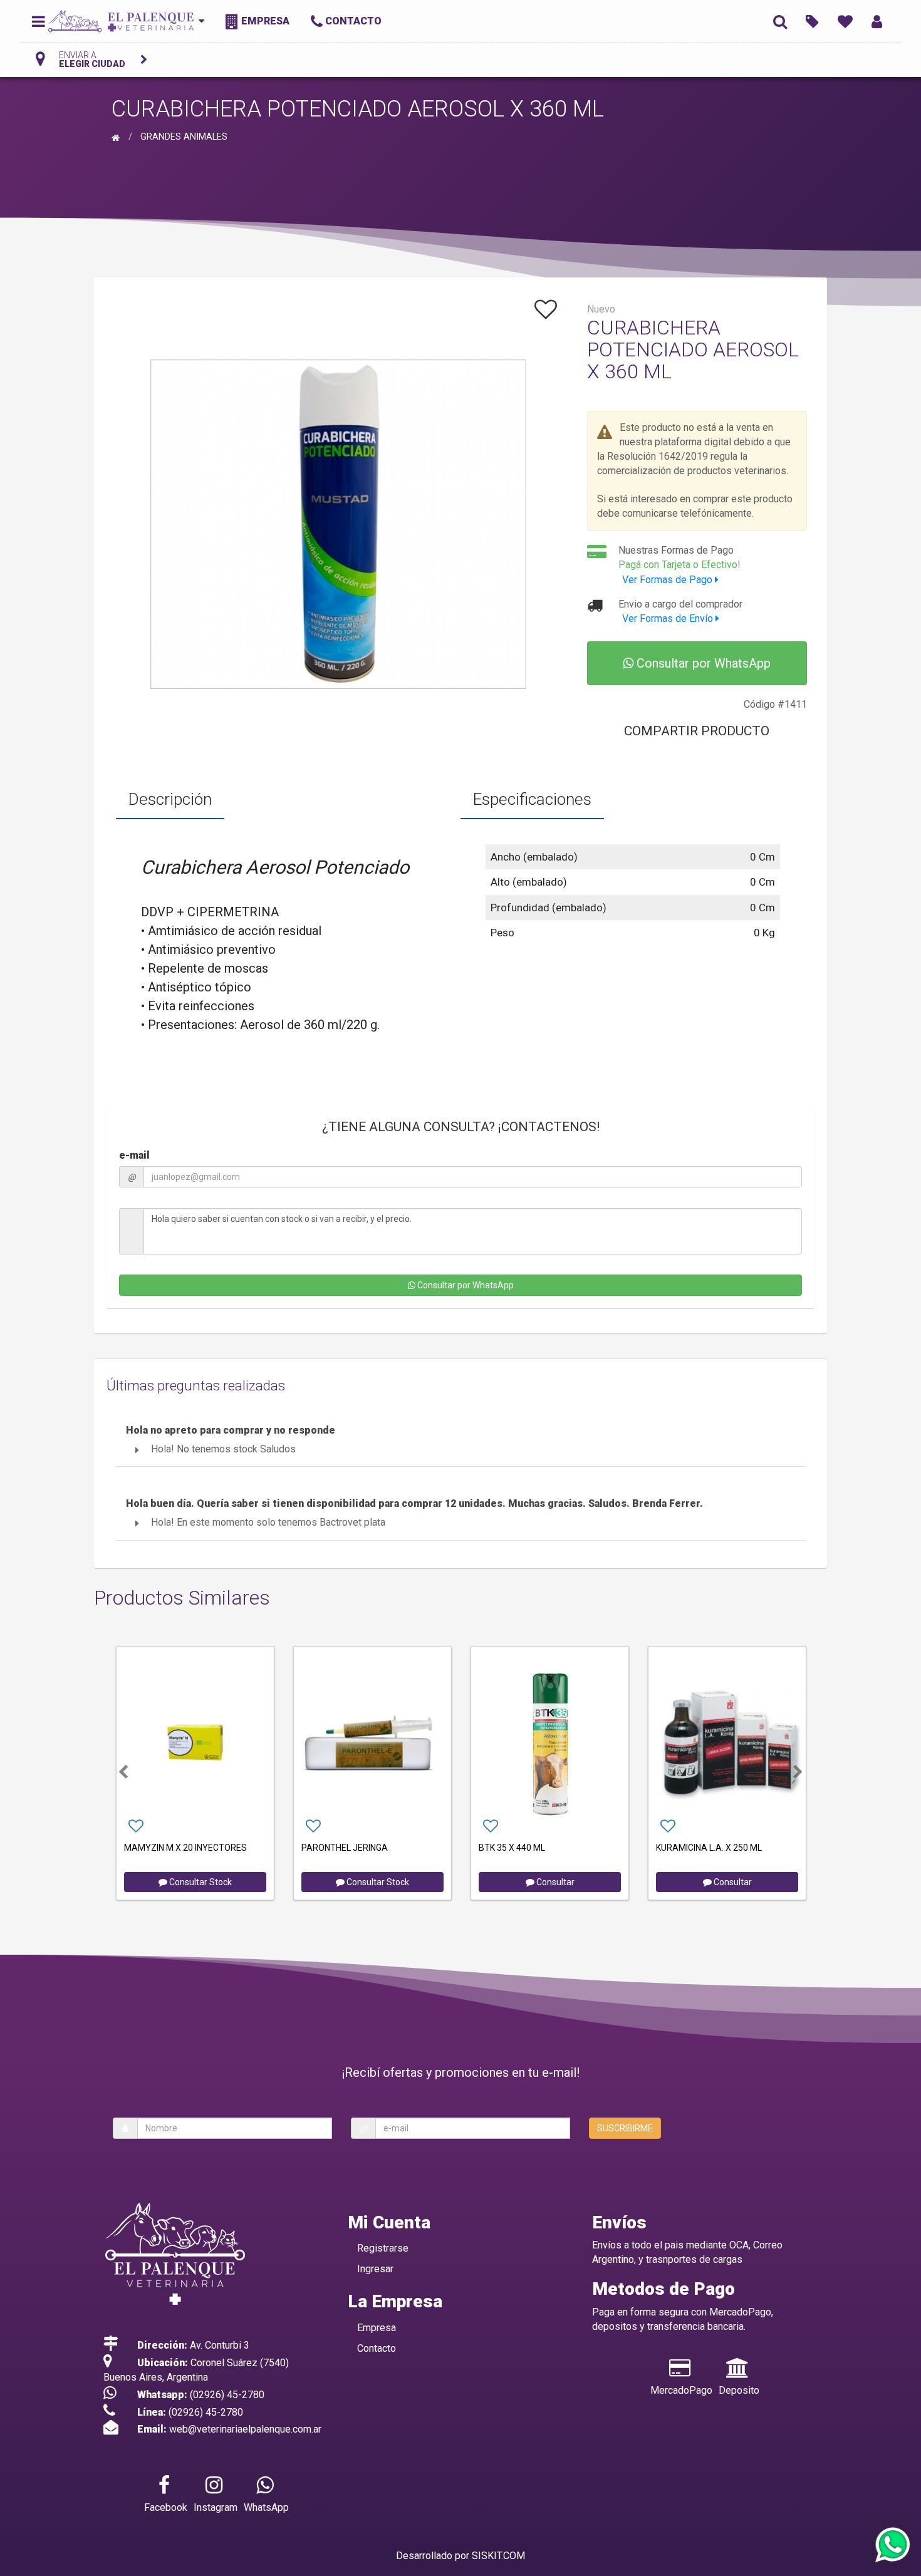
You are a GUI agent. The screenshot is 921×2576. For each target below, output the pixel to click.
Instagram (216, 2507)
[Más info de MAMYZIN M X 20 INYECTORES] (195, 1742)
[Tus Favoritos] (845, 21)
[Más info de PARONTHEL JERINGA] (372, 1742)
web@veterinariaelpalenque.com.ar (245, 2429)
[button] (123, 1772)
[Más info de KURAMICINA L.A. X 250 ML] (727, 1742)
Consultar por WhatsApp (702, 663)
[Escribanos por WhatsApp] (892, 2546)
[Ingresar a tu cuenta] (877, 21)
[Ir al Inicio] (117, 137)
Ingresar (375, 2269)
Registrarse (383, 2248)
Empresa (377, 2328)
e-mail (134, 1155)
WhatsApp (266, 2507)
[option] (195, 1772)
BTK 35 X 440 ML (512, 1848)
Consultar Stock (200, 1882)
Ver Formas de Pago (669, 580)
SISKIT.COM (498, 2556)
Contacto (377, 2348)
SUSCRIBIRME (625, 2128)
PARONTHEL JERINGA (345, 1848)
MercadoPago (681, 2390)
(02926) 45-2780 (227, 2395)
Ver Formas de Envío (669, 618)
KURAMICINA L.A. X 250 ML (709, 1848)
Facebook (166, 2507)
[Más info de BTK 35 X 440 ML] (550, 1742)
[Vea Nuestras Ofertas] (812, 21)
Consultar (554, 1882)
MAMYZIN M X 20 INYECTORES (185, 1848)
